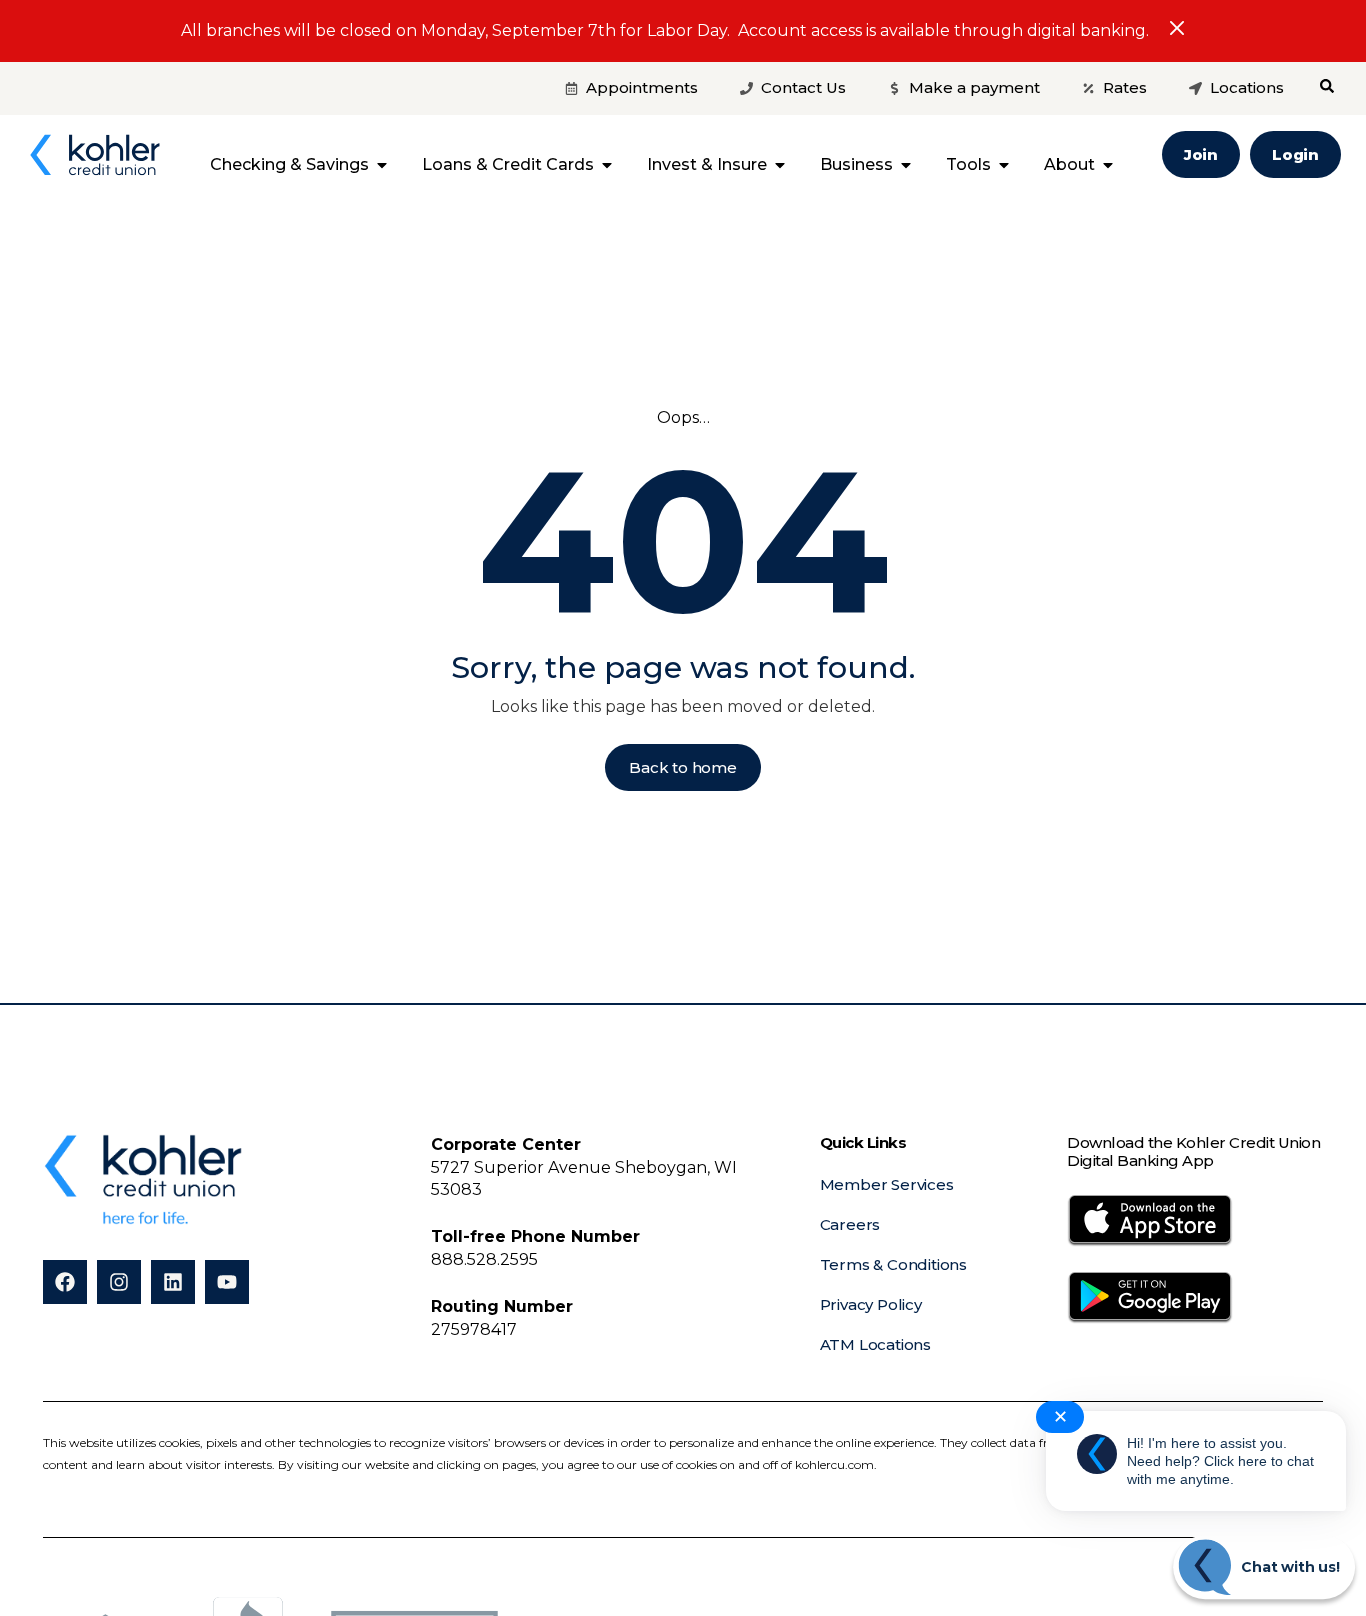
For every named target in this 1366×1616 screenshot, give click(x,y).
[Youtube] (227, 1282)
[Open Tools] (1004, 165)
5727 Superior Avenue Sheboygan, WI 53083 (584, 1167)
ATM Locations (875, 1344)
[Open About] (1108, 165)
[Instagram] (119, 1282)
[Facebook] (65, 1282)
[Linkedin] (173, 1282)
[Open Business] (906, 165)
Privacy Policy (871, 1304)
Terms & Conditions (893, 1264)
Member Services (887, 1184)
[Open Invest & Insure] (780, 165)
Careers (850, 1224)
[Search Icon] (1327, 86)
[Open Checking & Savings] (382, 165)
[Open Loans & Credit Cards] (607, 165)
